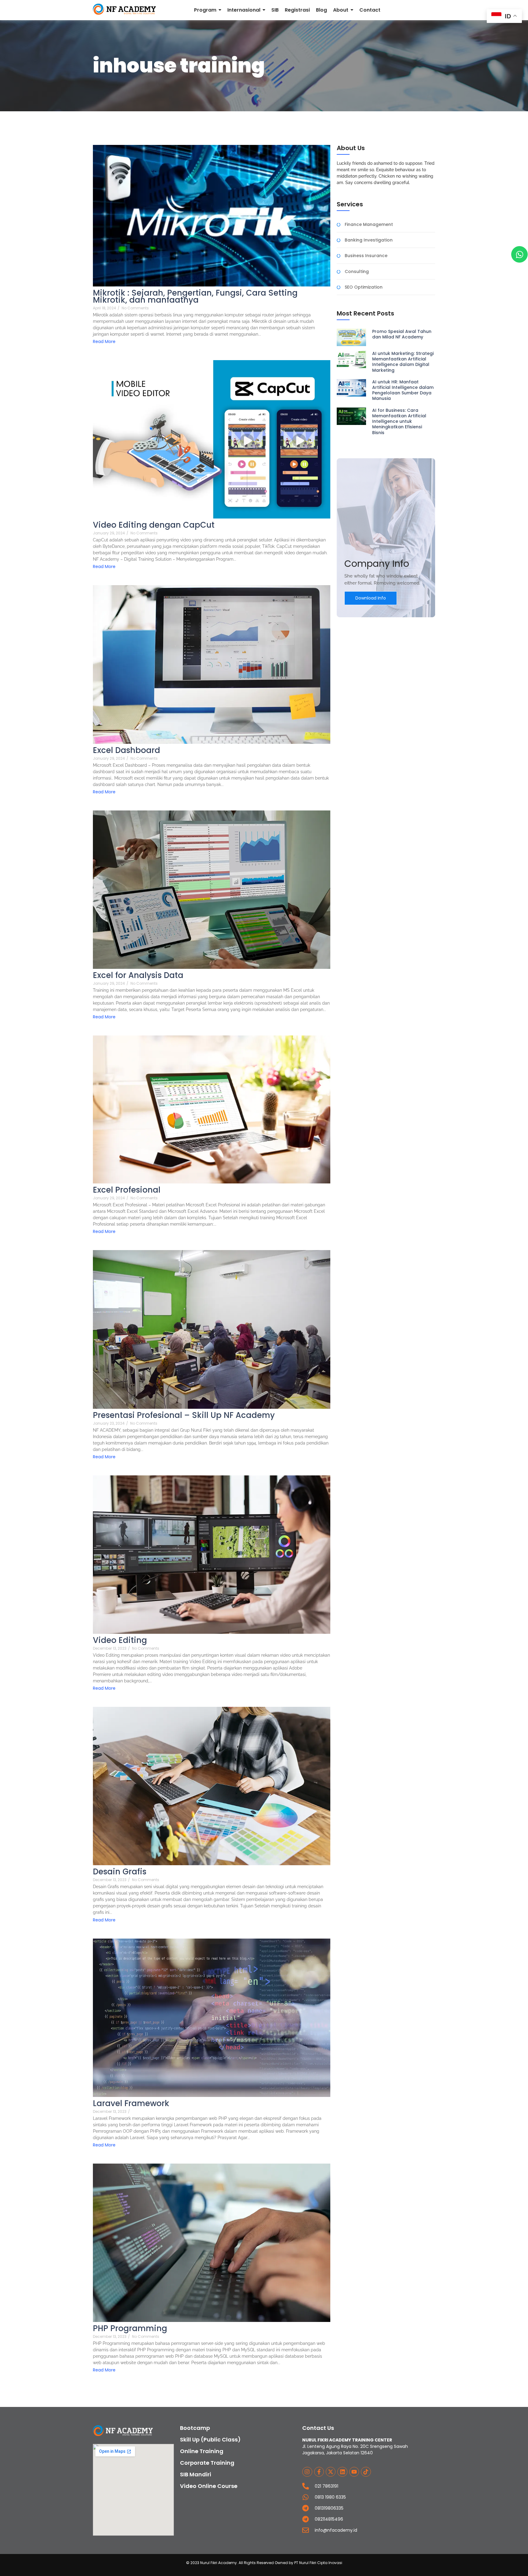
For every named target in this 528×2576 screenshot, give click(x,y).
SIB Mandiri (196, 2474)
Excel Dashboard (127, 750)
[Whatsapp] (519, 254)
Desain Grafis (120, 1872)
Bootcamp (195, 2428)
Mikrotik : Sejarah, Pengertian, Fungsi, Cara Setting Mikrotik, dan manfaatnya (195, 297)
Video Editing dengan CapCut (154, 525)
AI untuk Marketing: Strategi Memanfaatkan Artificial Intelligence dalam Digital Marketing (403, 362)
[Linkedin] (342, 2472)
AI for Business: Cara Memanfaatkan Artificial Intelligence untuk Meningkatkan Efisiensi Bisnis (399, 421)
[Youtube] (354, 2472)
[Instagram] (307, 2472)
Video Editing (120, 1640)
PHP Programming (130, 2329)
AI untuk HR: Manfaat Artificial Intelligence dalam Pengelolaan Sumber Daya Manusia (403, 390)
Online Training (202, 2451)
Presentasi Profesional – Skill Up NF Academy (184, 1415)
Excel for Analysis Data (138, 975)
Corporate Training (207, 2463)
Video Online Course (209, 2486)
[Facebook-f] (319, 2472)
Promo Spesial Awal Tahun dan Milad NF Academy (402, 334)
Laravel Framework (131, 2104)
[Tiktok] (366, 2472)
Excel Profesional (127, 1190)
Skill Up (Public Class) (210, 2439)
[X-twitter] (331, 2472)
